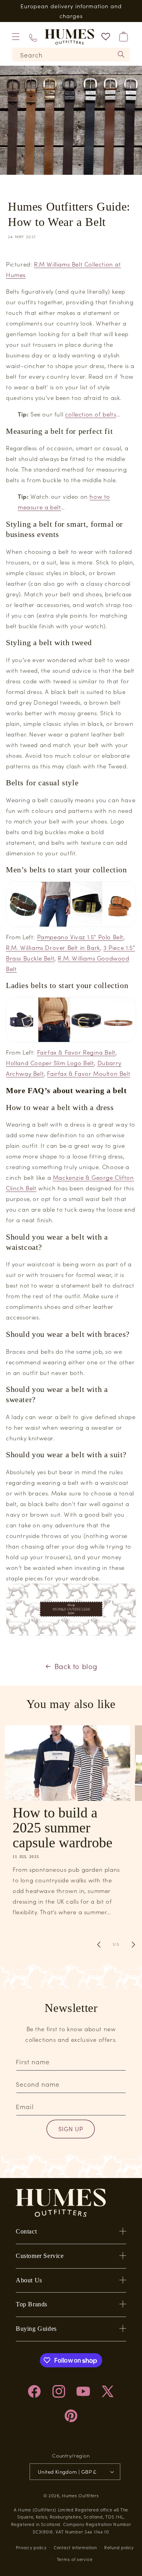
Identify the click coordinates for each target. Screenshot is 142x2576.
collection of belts (91, 414)
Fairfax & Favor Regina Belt (76, 1052)
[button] (16, 37)
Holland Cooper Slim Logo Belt (50, 1063)
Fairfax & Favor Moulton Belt (89, 1073)
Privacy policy (31, 2547)
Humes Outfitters (80, 2495)
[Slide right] (133, 1945)
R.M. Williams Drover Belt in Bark (53, 947)
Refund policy (119, 2547)
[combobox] (71, 55)
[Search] (121, 54)
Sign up (71, 2129)
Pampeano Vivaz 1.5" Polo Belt (80, 937)
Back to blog (76, 1666)
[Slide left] (99, 1945)
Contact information (75, 2547)
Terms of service (75, 2559)
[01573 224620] (33, 37)
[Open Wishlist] (106, 37)
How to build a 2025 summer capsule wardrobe (63, 1828)
